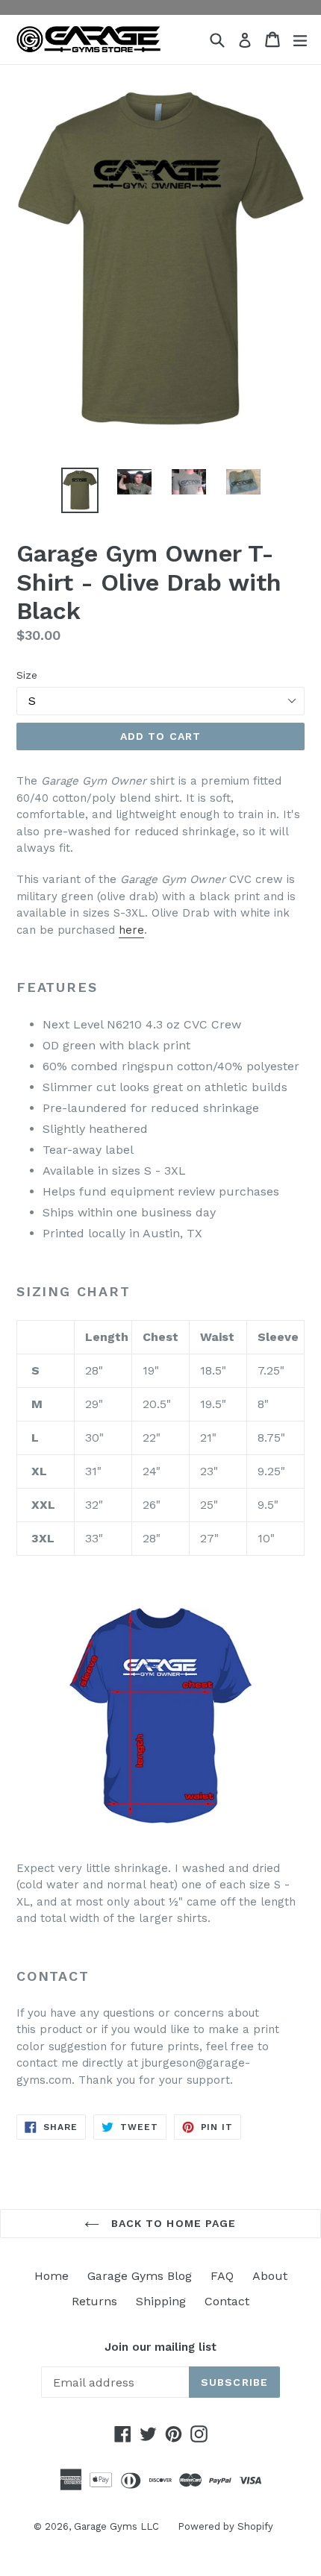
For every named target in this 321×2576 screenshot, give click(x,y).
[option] (80, 491)
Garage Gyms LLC (116, 2526)
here (131, 930)
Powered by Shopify (225, 2526)
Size (27, 675)
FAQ (222, 2276)
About (270, 2276)
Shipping (161, 2301)
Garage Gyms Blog (140, 2276)
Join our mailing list (160, 2347)
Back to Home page (171, 2223)
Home (52, 2276)
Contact (227, 2301)
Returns (94, 2301)
